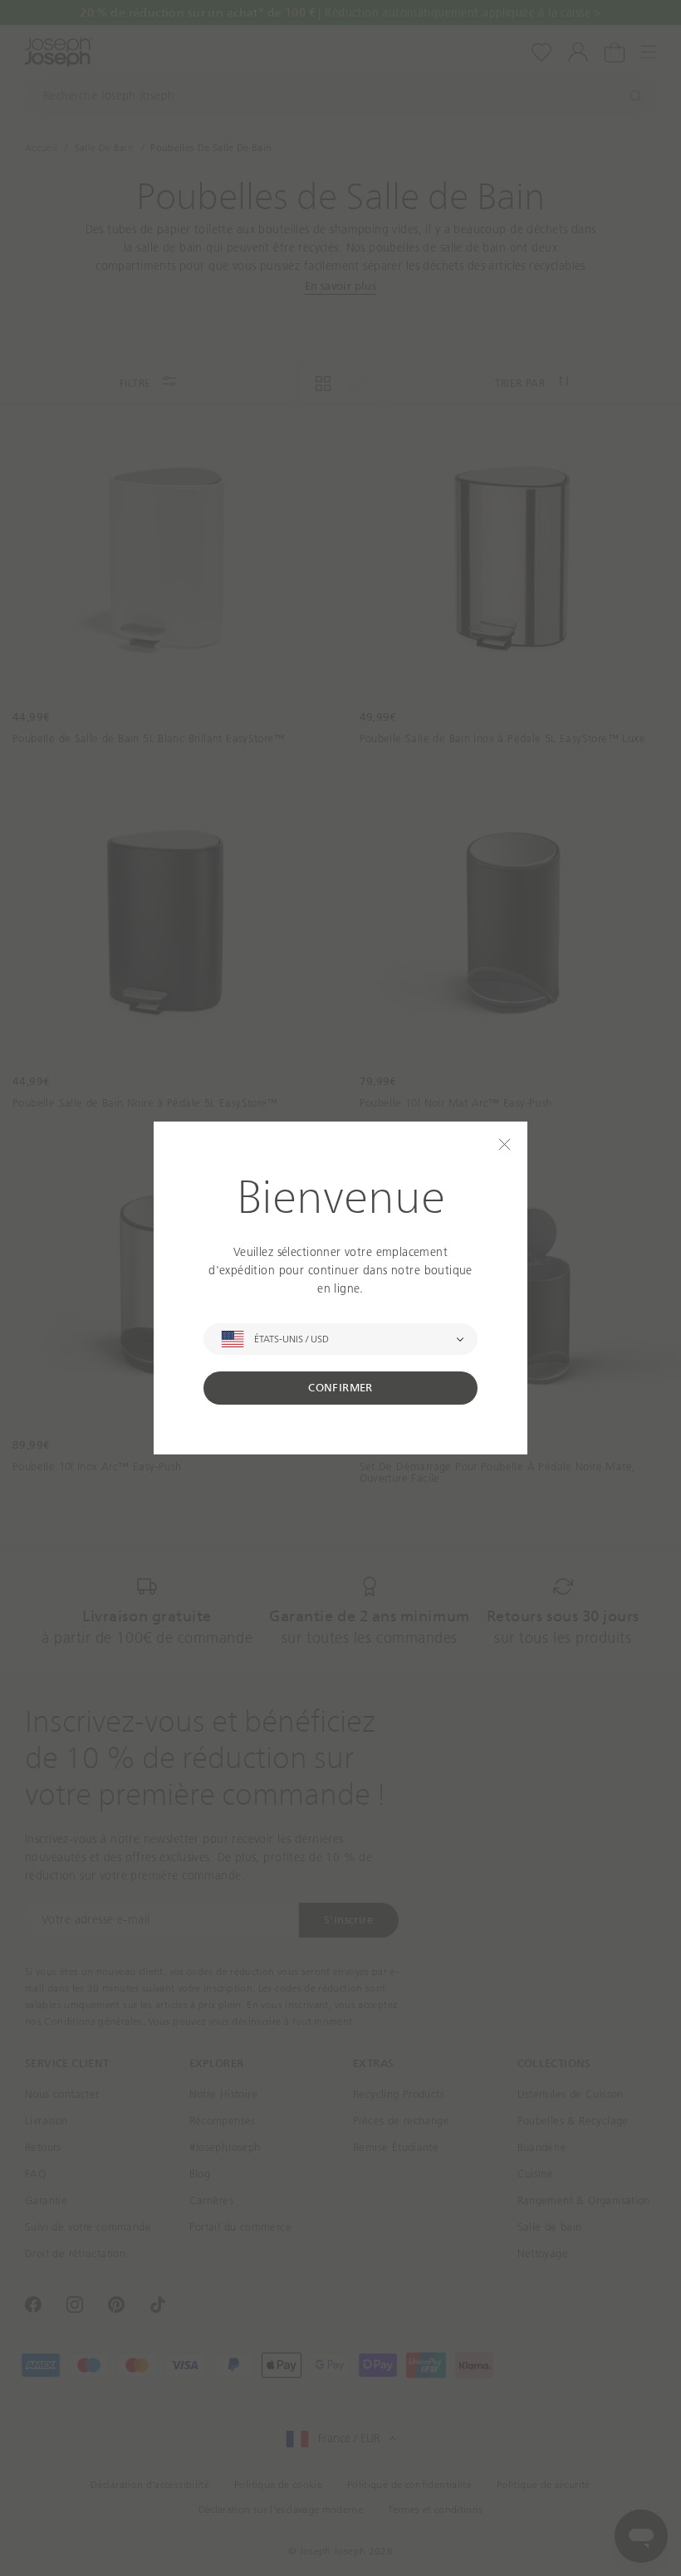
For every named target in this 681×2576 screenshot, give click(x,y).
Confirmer (340, 1388)
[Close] (505, 1144)
